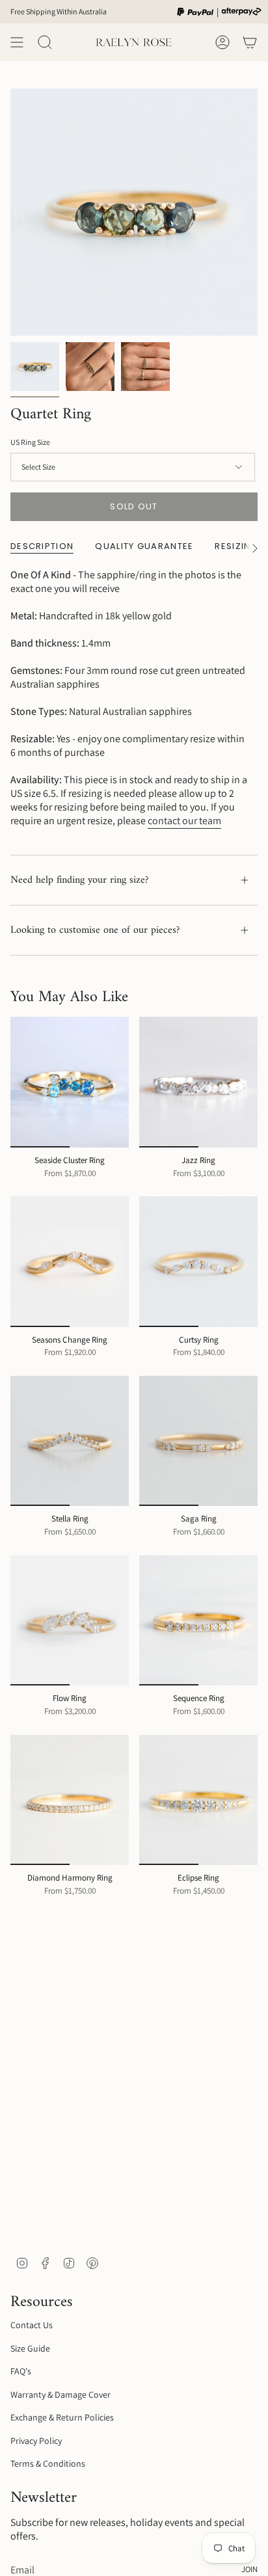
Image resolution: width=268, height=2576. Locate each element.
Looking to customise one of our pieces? (95, 930)
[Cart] (250, 42)
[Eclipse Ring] (198, 1800)
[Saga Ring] (198, 1441)
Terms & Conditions (48, 2463)
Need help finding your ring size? (80, 880)
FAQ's (21, 2371)
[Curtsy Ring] (198, 1261)
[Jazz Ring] (198, 1082)
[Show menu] (17, 42)
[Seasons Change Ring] (70, 1261)
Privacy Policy (36, 2441)
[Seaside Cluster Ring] (70, 1082)
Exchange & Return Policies (62, 2417)
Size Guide (30, 2348)
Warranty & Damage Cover (60, 2395)
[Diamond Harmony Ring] (70, 1800)
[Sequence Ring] (198, 1620)
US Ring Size (30, 442)
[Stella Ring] (70, 1441)
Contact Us (32, 2325)
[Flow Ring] (70, 1620)
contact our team (184, 821)
